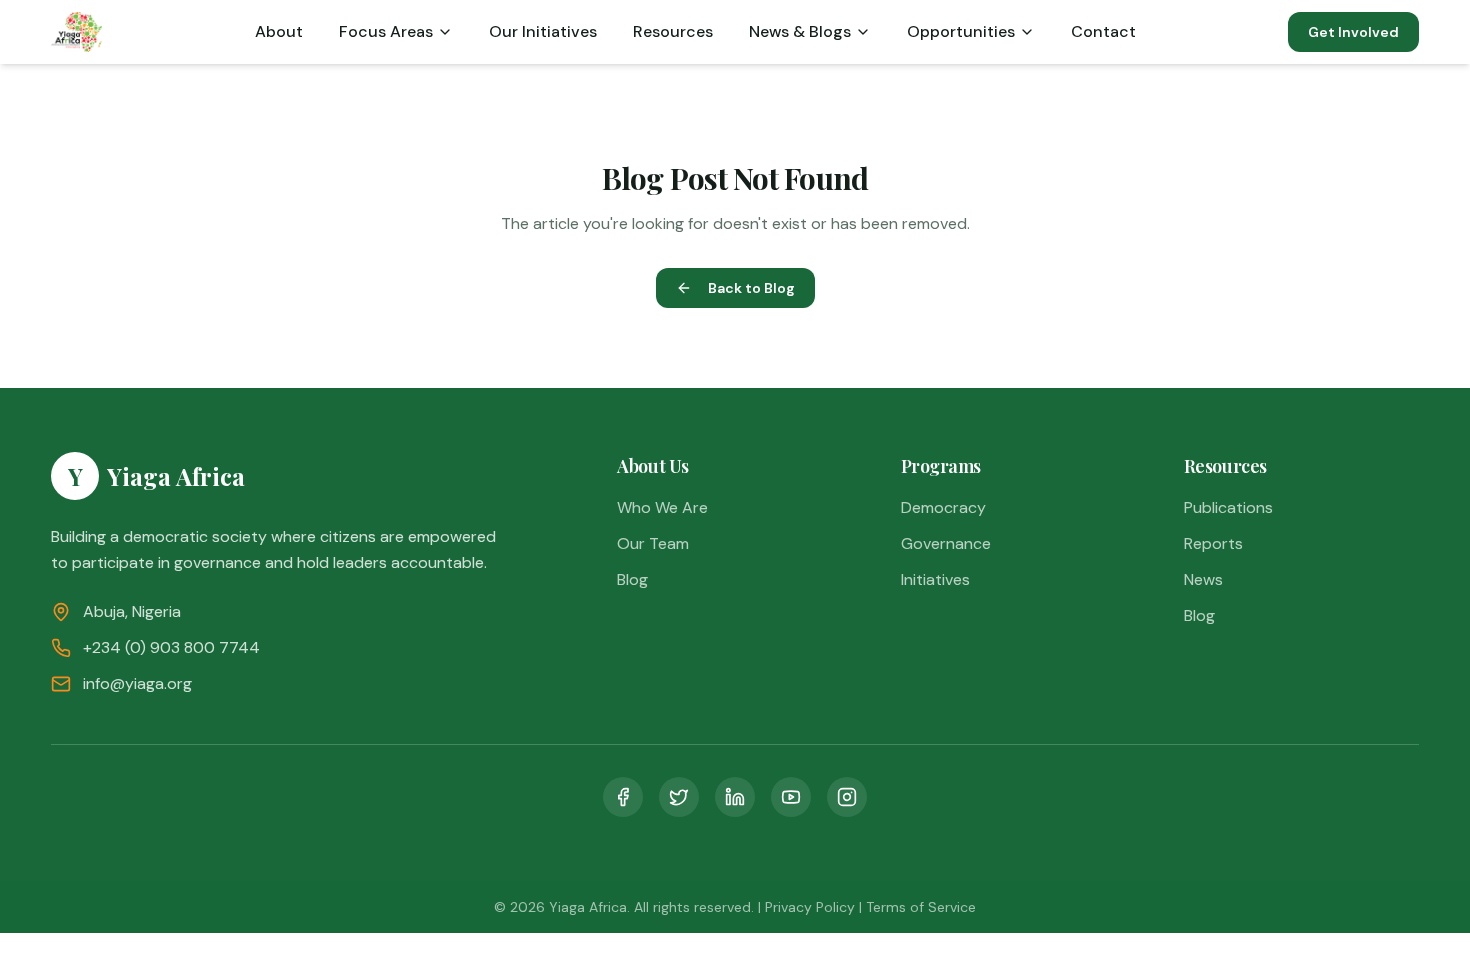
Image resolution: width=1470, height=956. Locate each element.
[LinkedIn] (735, 797)
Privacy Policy (810, 907)
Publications (1228, 507)
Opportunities (961, 31)
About (279, 31)
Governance (946, 543)
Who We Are (662, 507)
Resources (673, 31)
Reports (1213, 543)
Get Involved (1353, 32)
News (1203, 579)
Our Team (653, 543)
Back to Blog (751, 288)
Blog (632, 579)
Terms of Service (921, 907)
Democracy (943, 507)
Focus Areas (386, 31)
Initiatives (935, 579)
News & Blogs (800, 31)
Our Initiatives (543, 31)
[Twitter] (679, 797)
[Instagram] (847, 797)
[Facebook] (623, 797)
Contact (1103, 31)
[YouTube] (791, 797)
